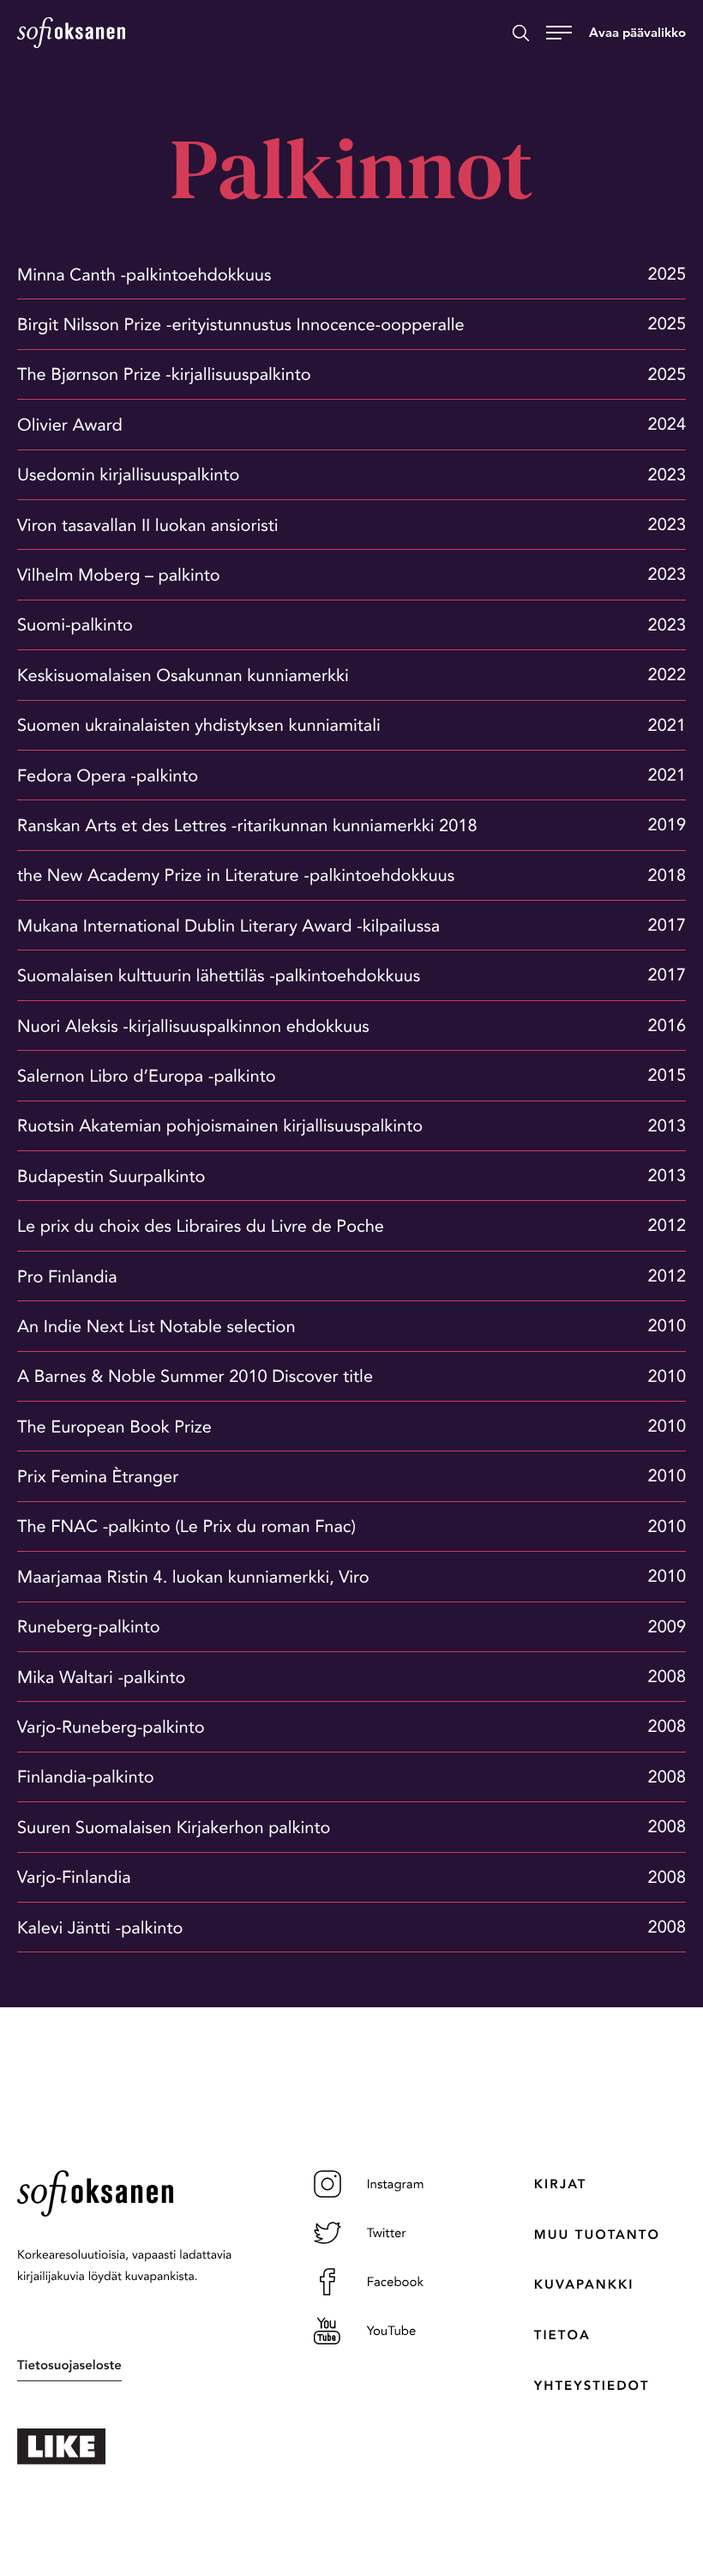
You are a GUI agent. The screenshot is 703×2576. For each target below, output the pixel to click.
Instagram (396, 2184)
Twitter (387, 2233)
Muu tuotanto (597, 2235)
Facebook (395, 2282)
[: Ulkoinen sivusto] (131, 2446)
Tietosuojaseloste (69, 2365)
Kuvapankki (584, 2284)
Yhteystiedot (592, 2386)
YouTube (392, 2331)
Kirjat (560, 2184)
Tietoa (562, 2335)
